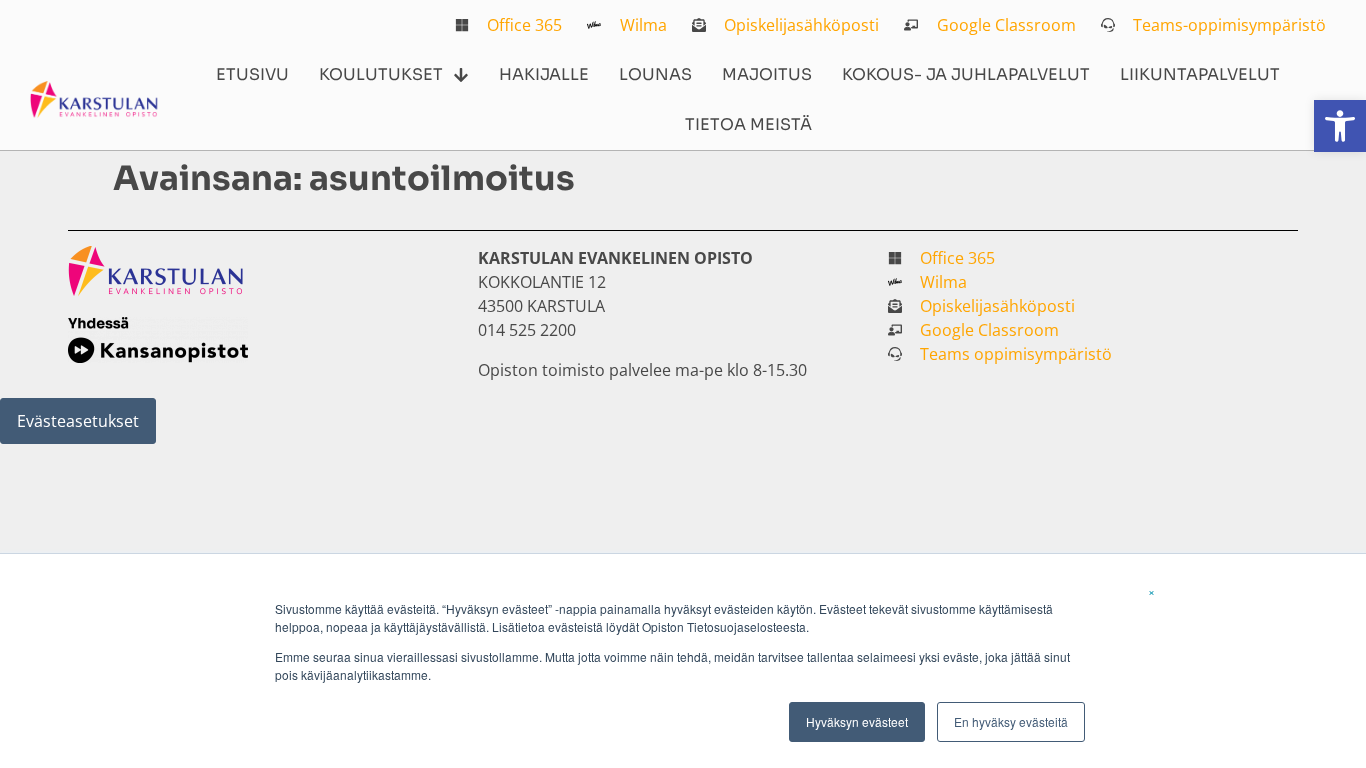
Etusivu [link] (252, 74)
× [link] (1151, 590)
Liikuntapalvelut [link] (1200, 74)
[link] (1340, 126)
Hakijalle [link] (544, 74)
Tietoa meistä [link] (748, 124)
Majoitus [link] (767, 74)
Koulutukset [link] (381, 74)
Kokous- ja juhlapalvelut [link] (966, 74)
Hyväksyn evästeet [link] (857, 721)
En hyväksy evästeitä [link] (1011, 721)
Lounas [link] (655, 74)
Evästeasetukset (78, 421)
